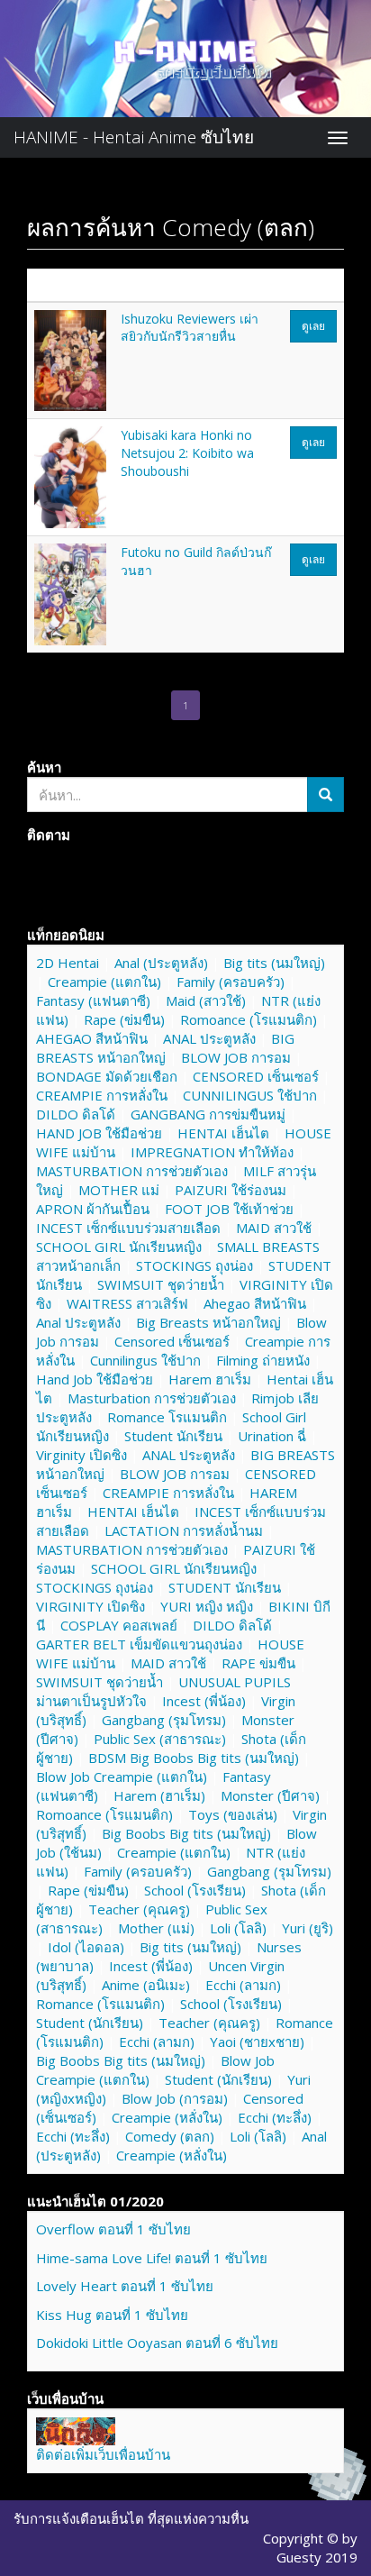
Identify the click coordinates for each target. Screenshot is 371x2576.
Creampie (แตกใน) (104, 982)
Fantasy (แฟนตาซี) (93, 1000)
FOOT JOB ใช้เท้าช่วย (229, 1209)
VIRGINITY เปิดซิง (90, 1606)
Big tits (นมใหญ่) (274, 963)
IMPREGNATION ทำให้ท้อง (212, 1152)
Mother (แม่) (156, 1928)
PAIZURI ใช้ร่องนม (231, 1190)
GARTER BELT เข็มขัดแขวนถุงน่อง (139, 1644)
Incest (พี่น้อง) (204, 1701)
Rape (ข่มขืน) (124, 1019)
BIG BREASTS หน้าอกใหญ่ (165, 1048)
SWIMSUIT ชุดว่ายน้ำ (161, 1284)
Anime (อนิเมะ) (146, 1985)
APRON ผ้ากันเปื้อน (93, 1209)
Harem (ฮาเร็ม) (159, 1795)
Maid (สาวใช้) (206, 1000)
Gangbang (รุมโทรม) (164, 1720)
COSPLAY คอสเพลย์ (119, 1625)
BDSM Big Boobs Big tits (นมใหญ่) (194, 1758)
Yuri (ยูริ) (308, 1928)
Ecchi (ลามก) (243, 1985)
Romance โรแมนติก (167, 1417)
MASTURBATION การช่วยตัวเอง (132, 1171)
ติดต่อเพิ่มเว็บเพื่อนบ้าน (103, 2454)
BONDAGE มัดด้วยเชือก (107, 1076)
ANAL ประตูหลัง (209, 1038)
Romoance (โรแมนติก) (249, 1019)
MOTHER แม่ (119, 1190)
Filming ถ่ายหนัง (263, 1360)
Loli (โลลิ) (238, 1928)
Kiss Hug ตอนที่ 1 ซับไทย (112, 2315)
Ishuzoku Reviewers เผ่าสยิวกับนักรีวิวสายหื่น (190, 328)
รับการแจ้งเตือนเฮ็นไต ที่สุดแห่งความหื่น (131, 2518)
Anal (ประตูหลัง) (161, 963)
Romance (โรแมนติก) (100, 2004)
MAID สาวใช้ (274, 1228)
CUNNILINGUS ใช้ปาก (250, 1095)
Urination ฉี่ (272, 1436)
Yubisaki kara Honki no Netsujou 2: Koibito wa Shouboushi (187, 452)
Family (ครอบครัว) (231, 982)
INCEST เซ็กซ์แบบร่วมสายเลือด (128, 1228)
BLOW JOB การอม (236, 1057)
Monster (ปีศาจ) (270, 1795)
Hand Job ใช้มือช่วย (95, 1379)
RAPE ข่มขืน (258, 1663)
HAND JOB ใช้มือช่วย (99, 1133)
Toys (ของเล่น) (233, 1814)
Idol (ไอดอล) (86, 1947)
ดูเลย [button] (313, 326)
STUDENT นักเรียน (225, 1587)
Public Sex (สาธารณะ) (160, 1739)
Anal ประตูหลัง (78, 1322)
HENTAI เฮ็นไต (223, 1133)
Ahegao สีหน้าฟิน (255, 1303)
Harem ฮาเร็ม (210, 1379)
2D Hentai (68, 963)
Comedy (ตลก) (170, 2136)
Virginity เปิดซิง (81, 1455)
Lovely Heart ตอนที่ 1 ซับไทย (125, 2286)
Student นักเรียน (173, 1436)
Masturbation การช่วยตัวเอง (152, 1398)
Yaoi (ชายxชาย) (257, 2042)
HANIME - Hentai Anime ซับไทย (134, 137)
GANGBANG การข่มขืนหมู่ (208, 1114)
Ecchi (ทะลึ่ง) (275, 2117)
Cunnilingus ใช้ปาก (145, 1360)
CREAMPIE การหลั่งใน (102, 1095)
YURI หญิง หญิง (207, 1606)
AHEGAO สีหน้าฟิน (92, 1038)
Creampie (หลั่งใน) (167, 2117)
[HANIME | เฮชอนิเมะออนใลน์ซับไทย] (76, 2429)
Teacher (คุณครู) (139, 1909)
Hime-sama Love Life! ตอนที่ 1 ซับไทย (152, 2258)
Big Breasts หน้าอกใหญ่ (208, 1322)
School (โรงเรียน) (195, 1890)
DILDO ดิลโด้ (76, 1114)
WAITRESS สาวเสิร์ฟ (127, 1303)
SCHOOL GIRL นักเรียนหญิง (119, 1247)
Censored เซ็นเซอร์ (172, 1341)
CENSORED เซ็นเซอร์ (256, 1076)
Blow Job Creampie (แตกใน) (122, 1777)
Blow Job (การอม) (175, 2098)
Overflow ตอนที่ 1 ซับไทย (113, 2229)
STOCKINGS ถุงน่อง (195, 1265)
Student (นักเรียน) (90, 2023)
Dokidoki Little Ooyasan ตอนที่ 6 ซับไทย (157, 2343)
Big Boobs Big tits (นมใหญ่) (186, 1833)
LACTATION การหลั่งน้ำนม (184, 1530)
